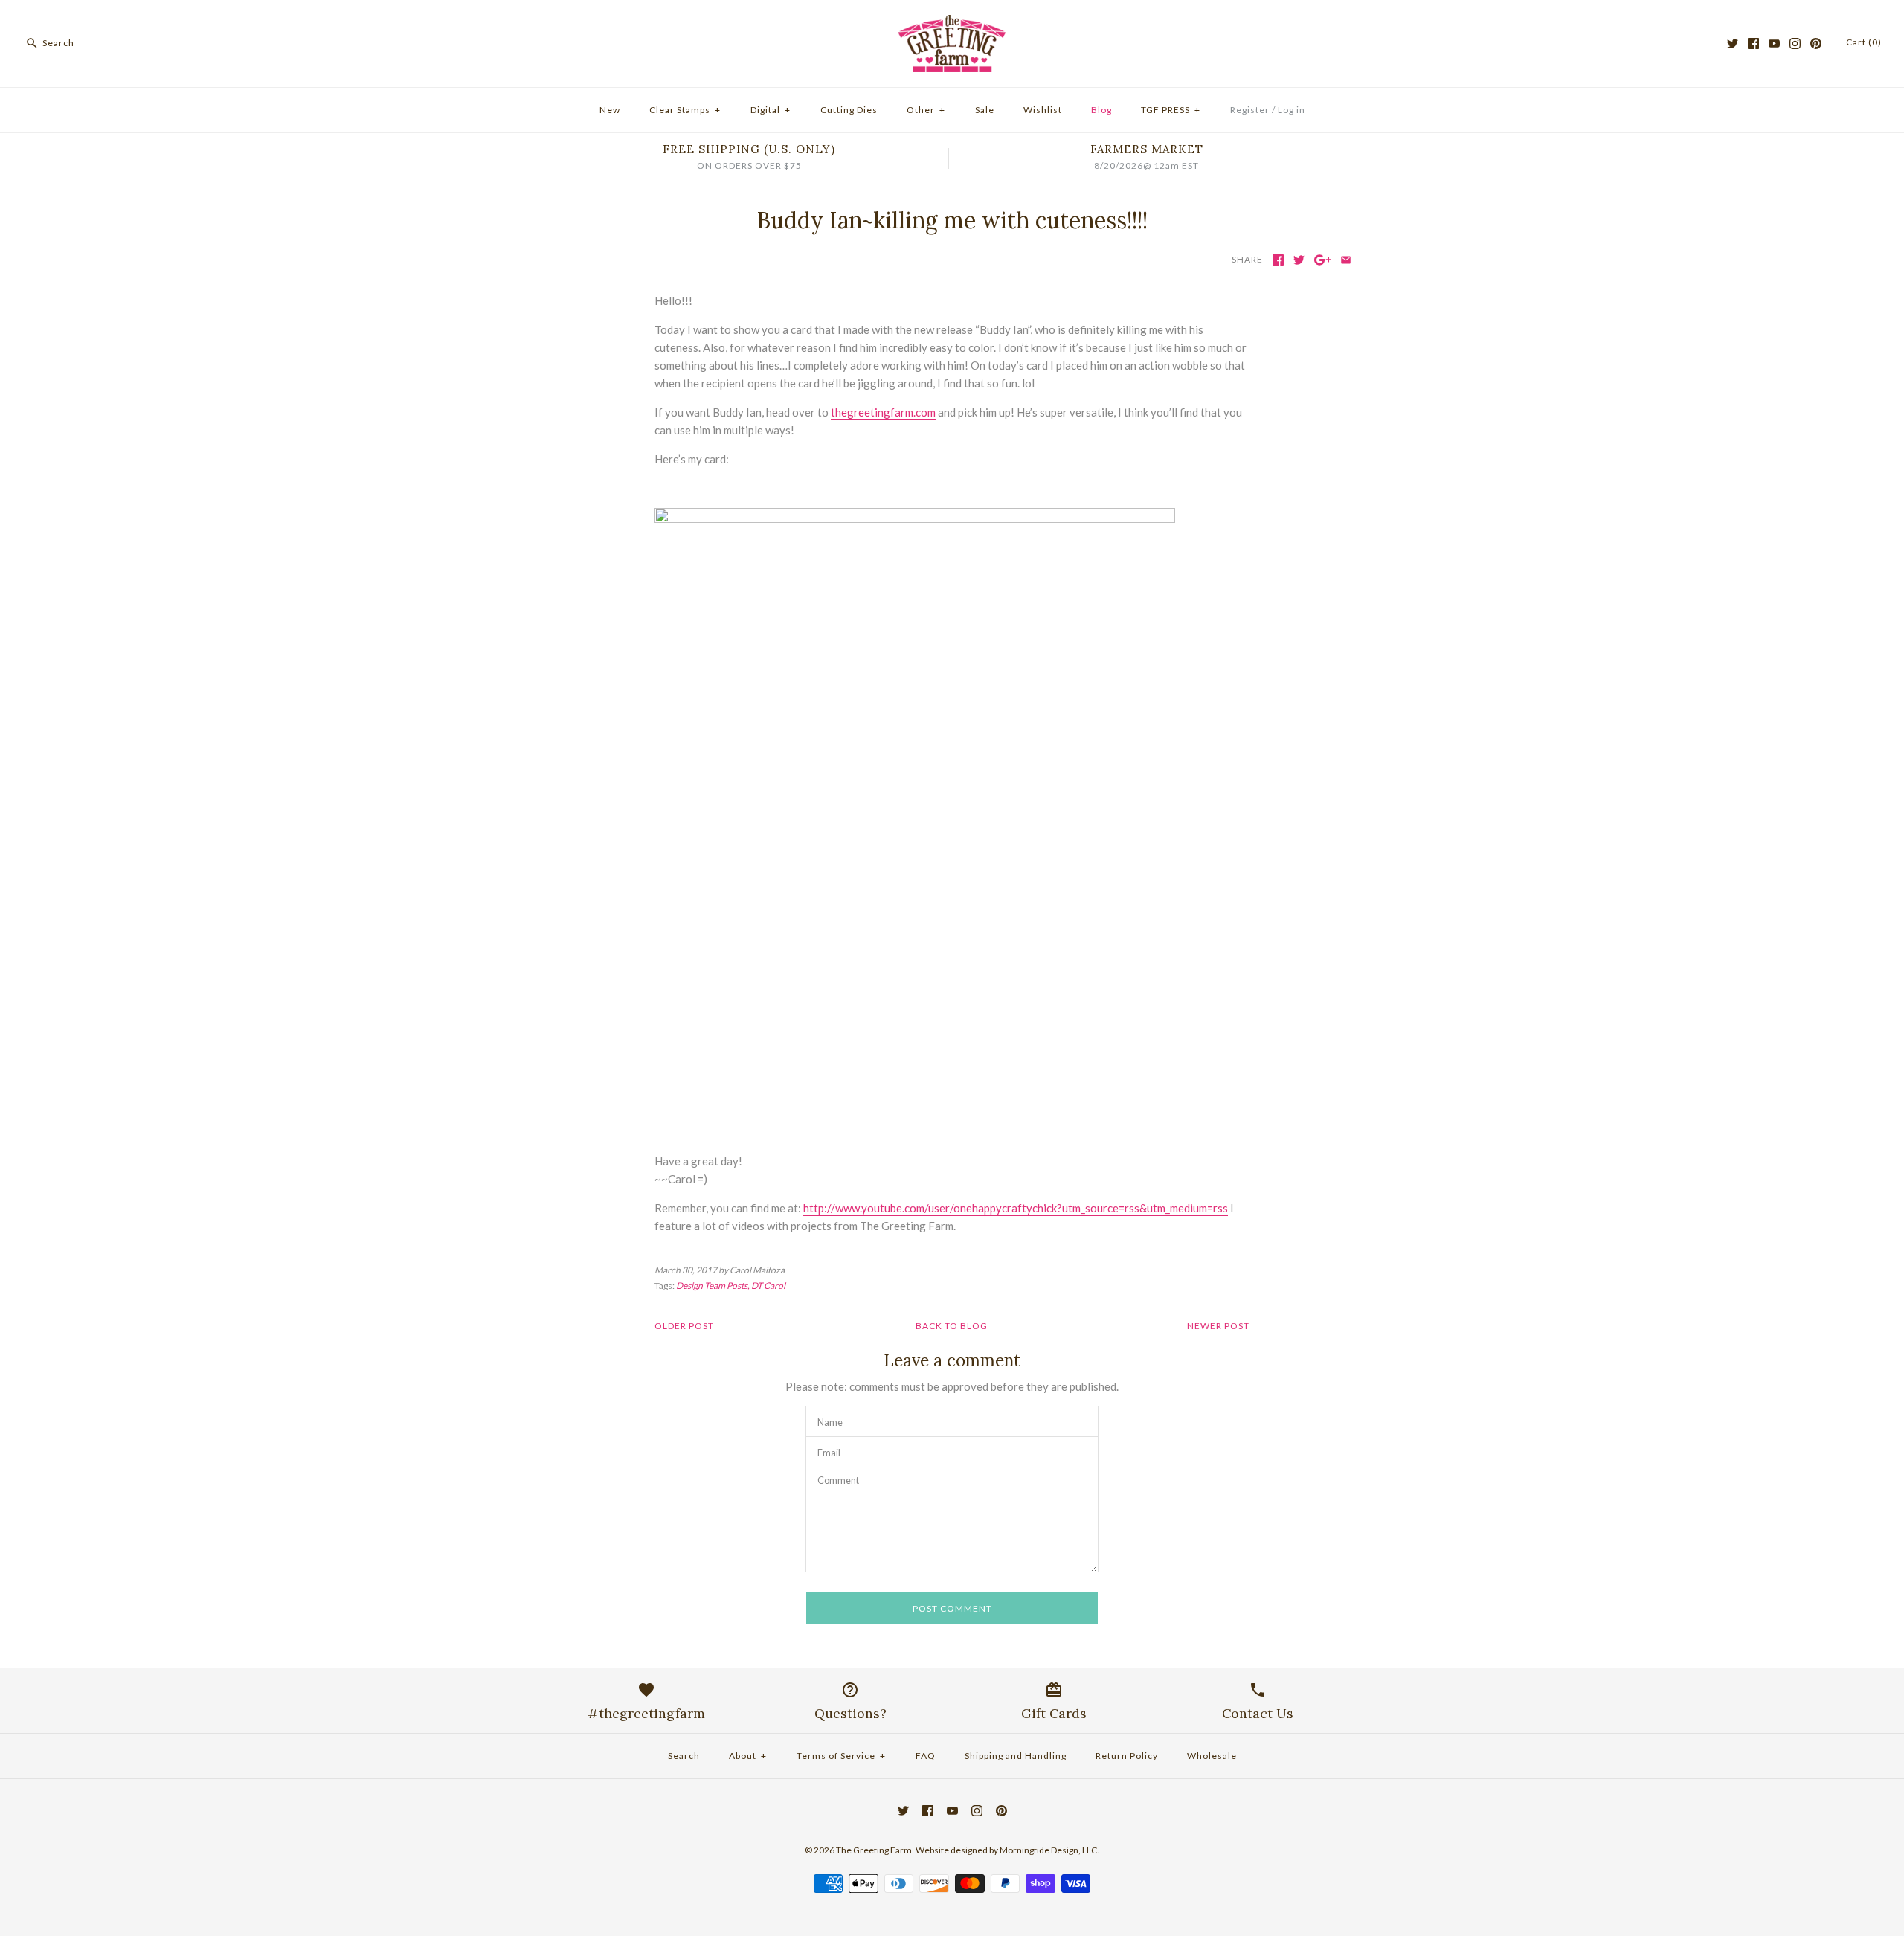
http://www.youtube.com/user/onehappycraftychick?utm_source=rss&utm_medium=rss (1016, 1208)
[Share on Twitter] (1299, 260)
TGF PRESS (1171, 110)
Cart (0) (1864, 42)
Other (926, 110)
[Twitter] (1733, 44)
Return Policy (1127, 1756)
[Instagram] (1795, 44)
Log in (1292, 110)
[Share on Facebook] (1278, 260)
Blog (1101, 110)
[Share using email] (1346, 260)
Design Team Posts (712, 1286)
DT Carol (768, 1286)
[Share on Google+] (1323, 260)
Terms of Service (841, 1756)
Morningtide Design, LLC (1048, 1850)
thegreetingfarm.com (883, 412)
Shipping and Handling (1016, 1756)
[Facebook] (1753, 44)
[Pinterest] (1816, 44)
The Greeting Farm (874, 1850)
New (610, 110)
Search (684, 1756)
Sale (985, 110)
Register (1250, 110)
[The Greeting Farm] (952, 24)
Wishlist (1043, 110)
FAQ (926, 1756)
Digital (771, 110)
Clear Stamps (685, 110)
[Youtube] (1774, 44)
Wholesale (1212, 1756)
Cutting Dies (849, 110)
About (748, 1756)
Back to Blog (952, 1326)
